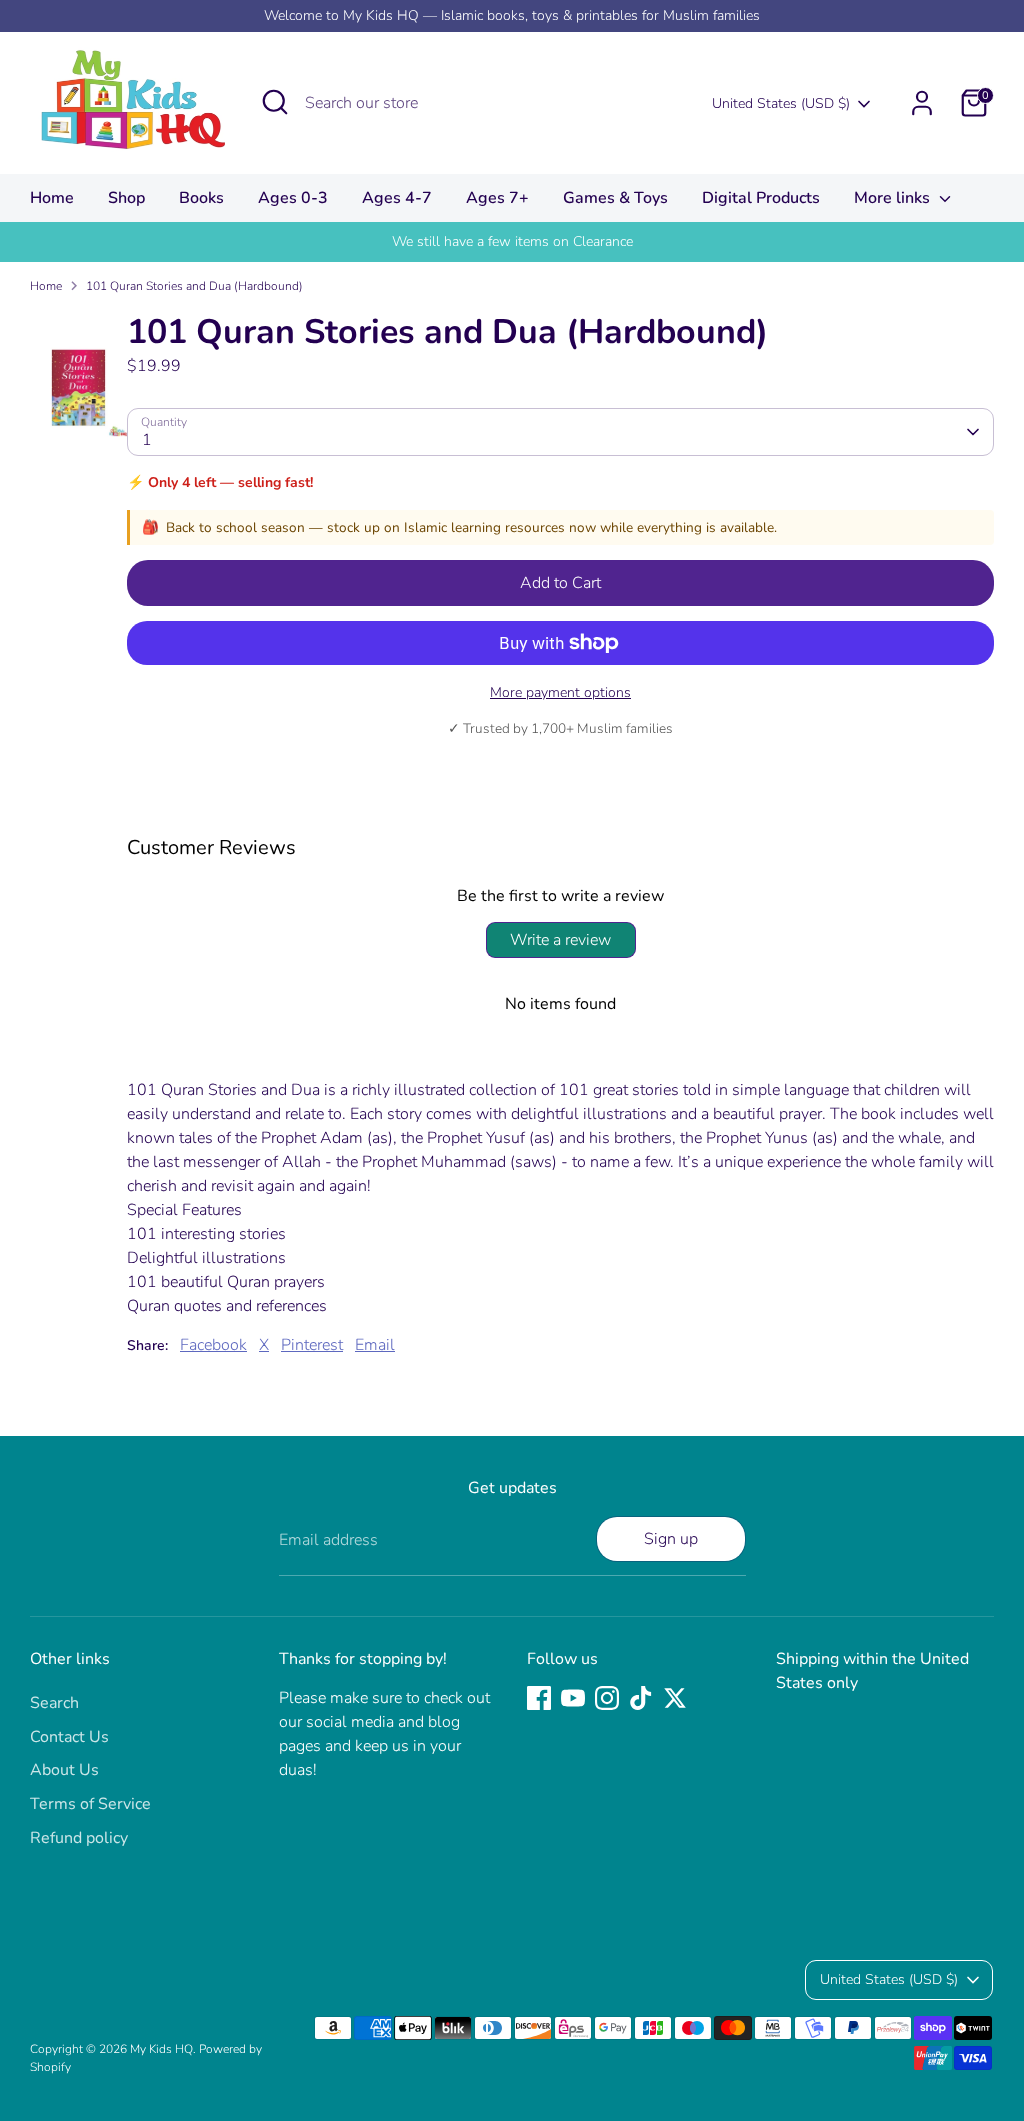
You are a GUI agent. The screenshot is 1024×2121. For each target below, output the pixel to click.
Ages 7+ (497, 198)
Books (201, 198)
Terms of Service (90, 1804)
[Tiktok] (641, 1698)
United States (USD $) (781, 103)
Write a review (560, 940)
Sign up (671, 1539)
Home (52, 198)
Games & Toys (615, 198)
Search (54, 1703)
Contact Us (69, 1737)
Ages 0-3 (293, 198)
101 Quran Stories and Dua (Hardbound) (194, 286)
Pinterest (312, 1345)
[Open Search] (275, 102)
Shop (126, 198)
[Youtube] (573, 1698)
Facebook (213, 1345)
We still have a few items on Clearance (512, 241)
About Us (64, 1770)
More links (894, 198)
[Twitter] (675, 1698)
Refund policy (79, 1838)
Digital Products (761, 198)
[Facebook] (539, 1698)
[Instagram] (607, 1698)
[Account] (922, 103)
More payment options (560, 692)
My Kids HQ (161, 2049)
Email (375, 1345)
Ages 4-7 (397, 198)
